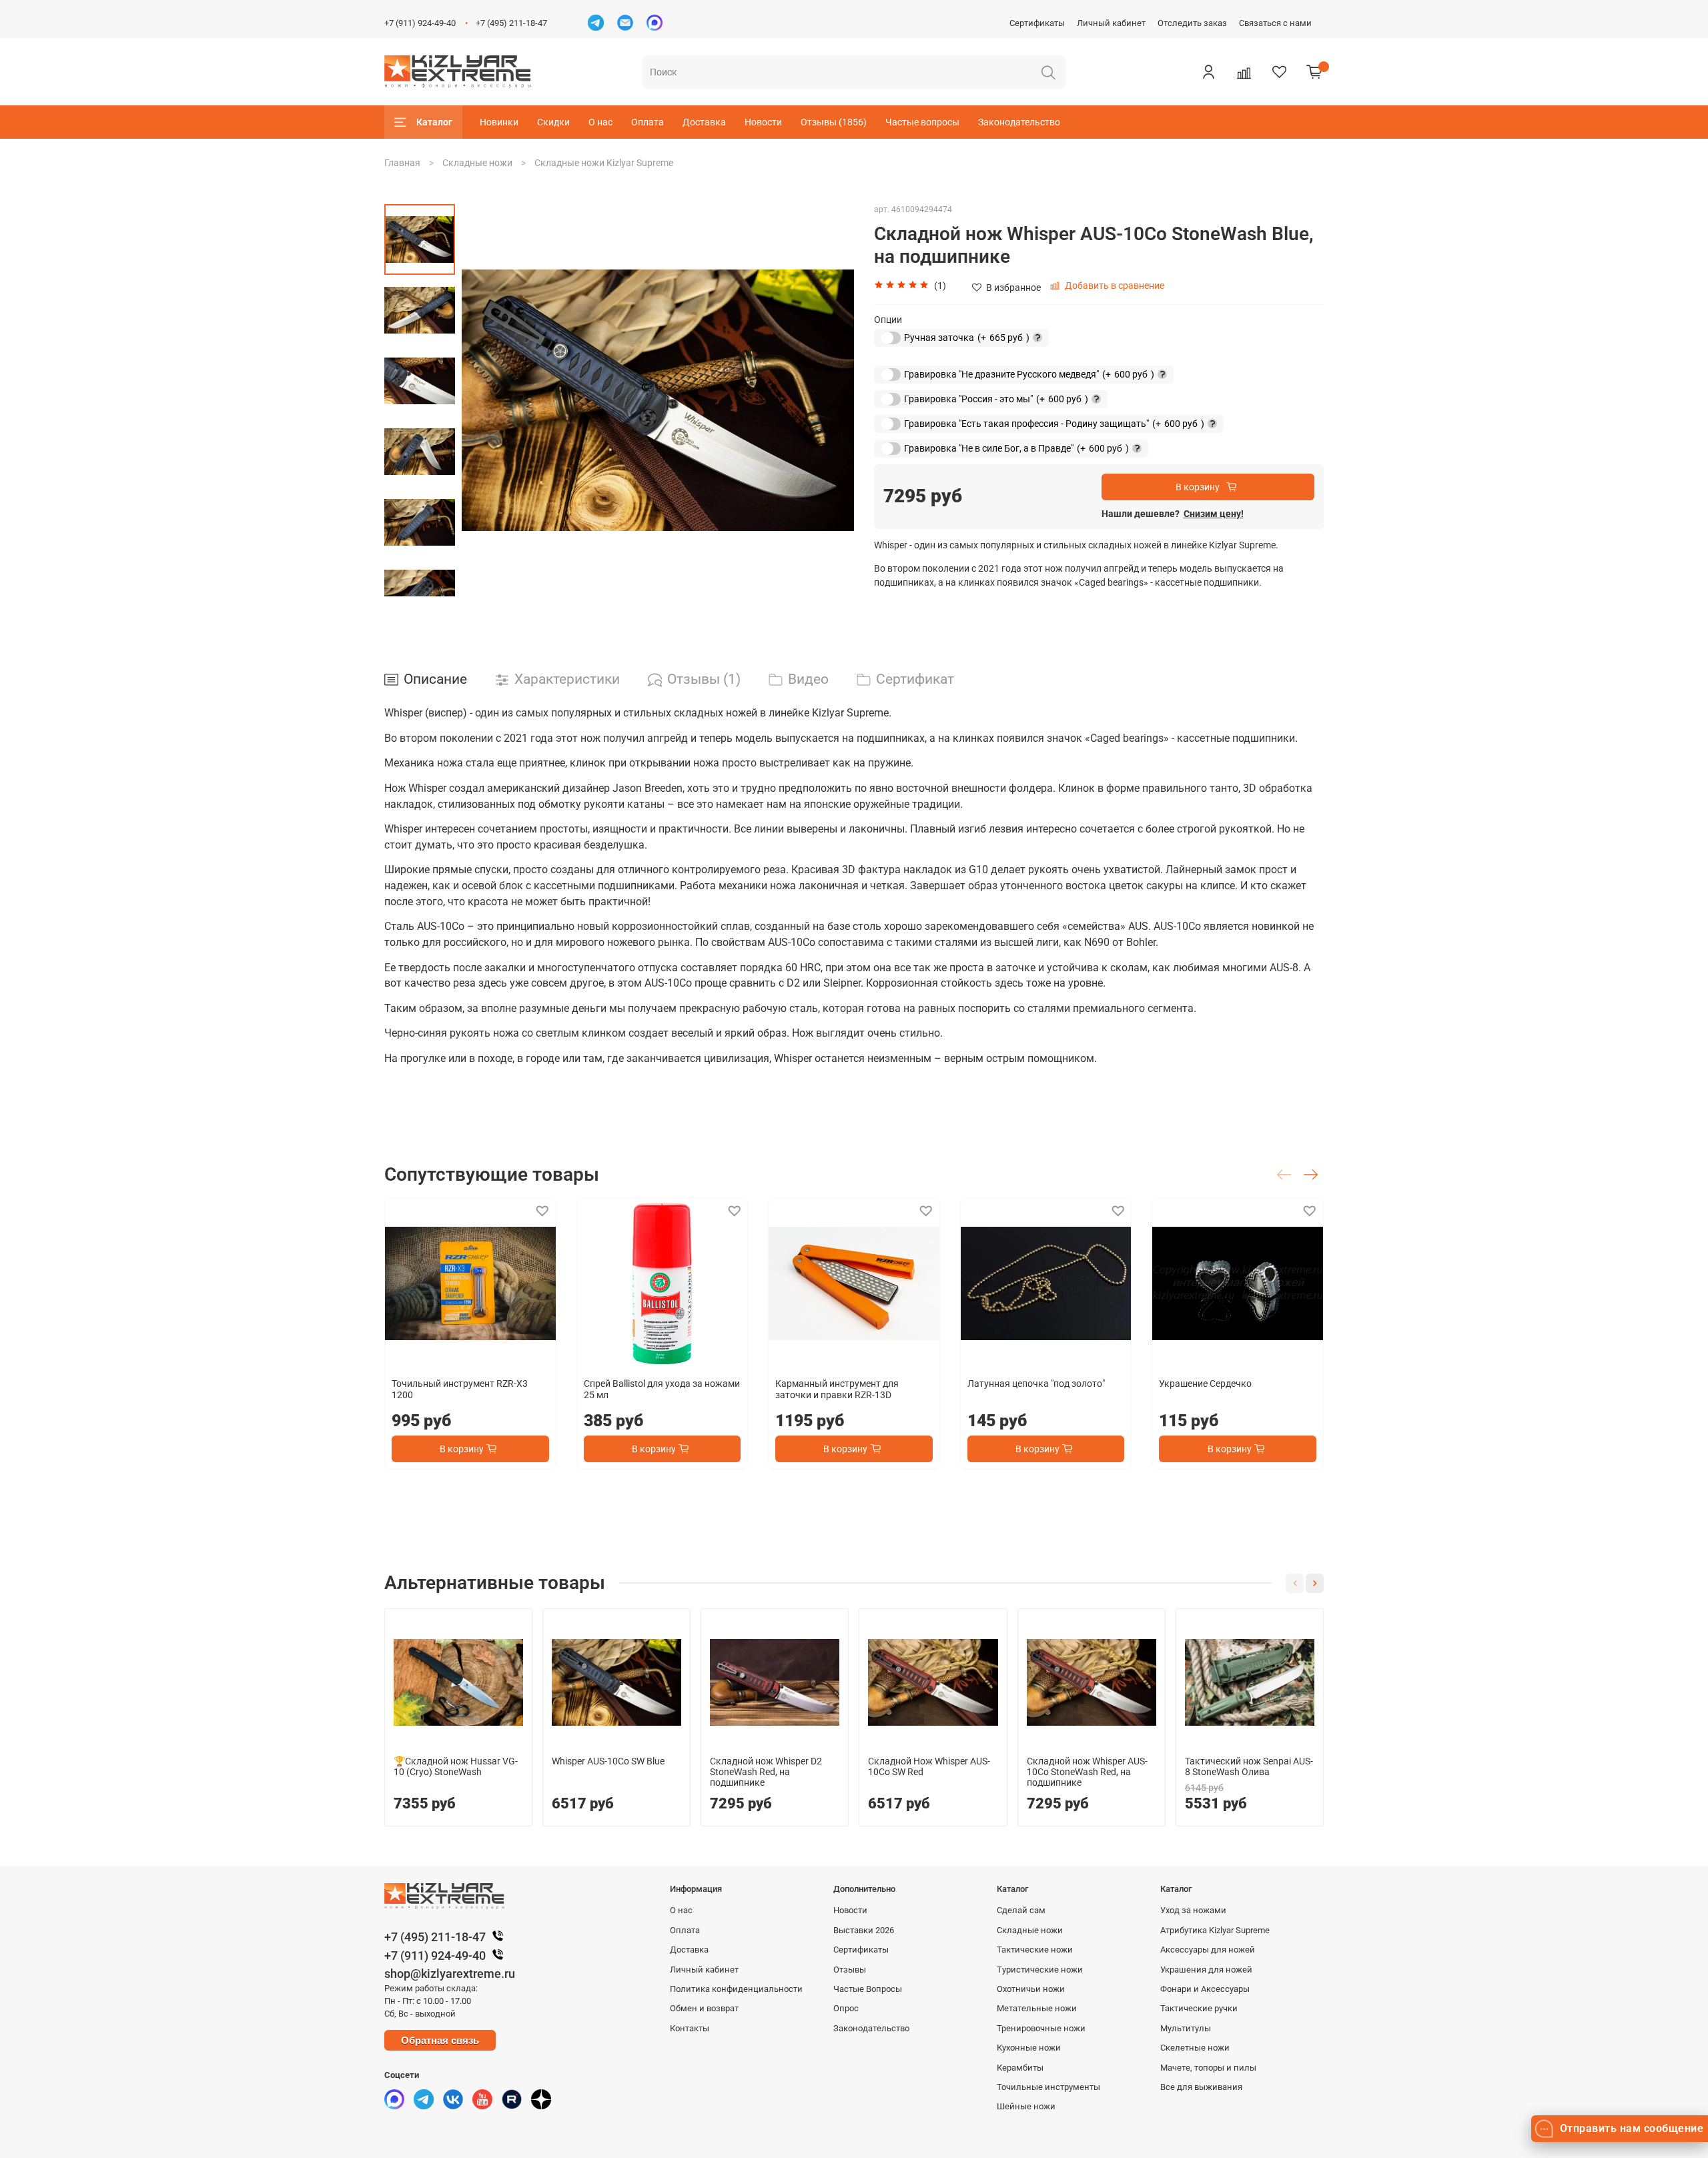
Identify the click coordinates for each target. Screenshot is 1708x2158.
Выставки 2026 (864, 1930)
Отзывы (850, 1970)
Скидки (553, 122)
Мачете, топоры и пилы (1208, 2068)
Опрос (846, 2008)
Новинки (499, 122)
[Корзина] (1314, 72)
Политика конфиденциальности (736, 1989)
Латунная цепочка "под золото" (1036, 1383)
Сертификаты (1037, 23)
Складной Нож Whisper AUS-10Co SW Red (929, 1766)
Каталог (434, 122)
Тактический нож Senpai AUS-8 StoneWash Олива (1249, 1766)
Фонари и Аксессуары (1205, 1989)
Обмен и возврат (704, 2008)
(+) (955, 337)
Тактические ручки (1199, 2008)
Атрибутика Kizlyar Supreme (1215, 1930)
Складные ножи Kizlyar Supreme (604, 163)
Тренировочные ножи (1041, 2028)
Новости (763, 122)
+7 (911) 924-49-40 (420, 23)
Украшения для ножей (1206, 1970)
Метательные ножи (1037, 2008)
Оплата (648, 122)
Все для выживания (1201, 2087)
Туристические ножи (1040, 1970)
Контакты (690, 2028)
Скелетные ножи (1195, 2048)
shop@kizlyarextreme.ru (450, 1974)
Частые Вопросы (868, 1989)
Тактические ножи (1035, 1950)
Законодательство (1019, 122)
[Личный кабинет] (1208, 72)
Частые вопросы (922, 122)
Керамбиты (1020, 2068)
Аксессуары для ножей (1208, 1950)
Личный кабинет (1111, 23)
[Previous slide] (485, 400)
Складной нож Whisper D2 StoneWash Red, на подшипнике (766, 1772)
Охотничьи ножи (1031, 1989)
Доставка (704, 122)
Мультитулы (1186, 2028)
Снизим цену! (1214, 514)
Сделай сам (1021, 1910)
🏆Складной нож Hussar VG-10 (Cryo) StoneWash (456, 1766)
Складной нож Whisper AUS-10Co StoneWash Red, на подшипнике (1087, 1772)
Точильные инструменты (1048, 2087)
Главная (402, 163)
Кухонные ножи (1029, 2048)
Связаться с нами (1275, 23)
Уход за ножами (1193, 1910)
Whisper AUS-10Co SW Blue (608, 1761)
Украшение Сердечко (1205, 1383)
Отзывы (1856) (834, 122)
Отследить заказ (1192, 23)
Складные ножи (477, 163)
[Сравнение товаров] (1244, 72)
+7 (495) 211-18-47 (511, 23)
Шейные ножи (1026, 2106)
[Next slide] (831, 400)
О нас (600, 122)
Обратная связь (440, 2040)
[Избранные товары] (1279, 72)
